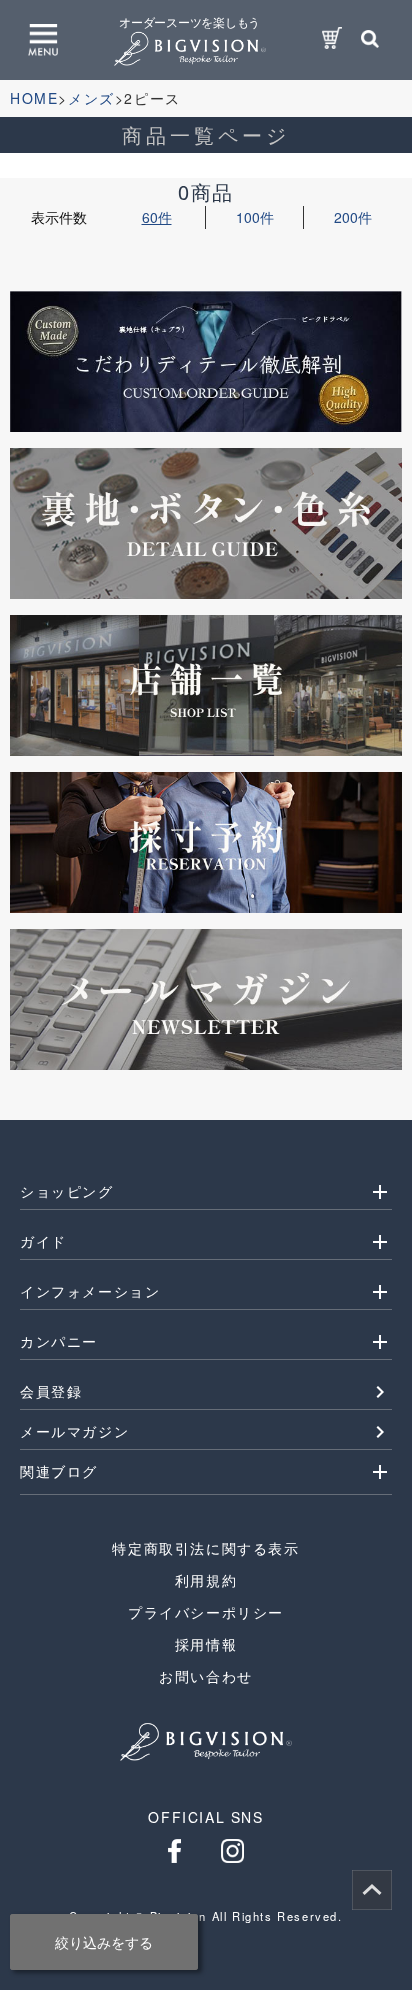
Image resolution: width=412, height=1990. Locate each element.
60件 (157, 217)
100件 (255, 217)
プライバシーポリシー (206, 1612)
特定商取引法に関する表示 (205, 1548)
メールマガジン (74, 1431)
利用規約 (206, 1580)
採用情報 (206, 1644)
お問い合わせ (206, 1676)
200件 (353, 217)
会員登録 (51, 1391)
